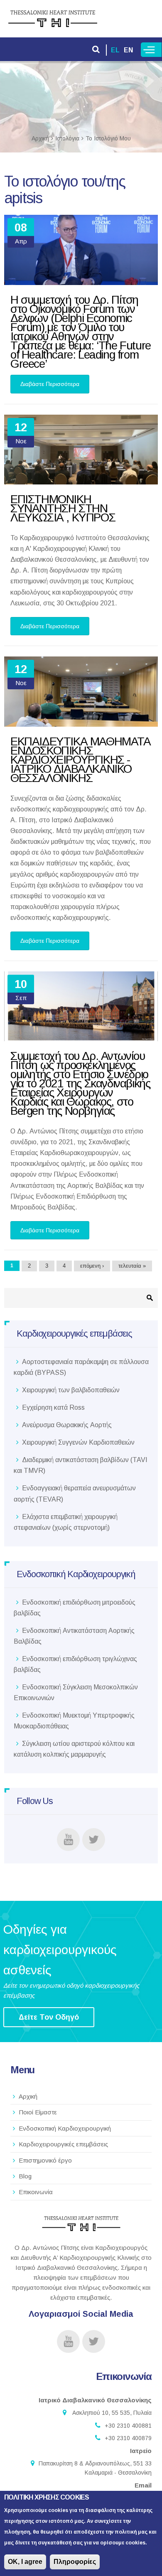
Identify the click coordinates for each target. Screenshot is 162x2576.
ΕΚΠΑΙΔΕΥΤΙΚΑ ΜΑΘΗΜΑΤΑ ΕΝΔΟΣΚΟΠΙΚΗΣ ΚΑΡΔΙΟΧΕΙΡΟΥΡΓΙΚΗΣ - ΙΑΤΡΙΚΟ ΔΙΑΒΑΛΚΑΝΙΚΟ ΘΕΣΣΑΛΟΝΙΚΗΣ (81, 760)
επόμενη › (92, 1266)
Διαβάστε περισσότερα (55, 387)
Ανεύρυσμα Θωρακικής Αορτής (67, 1425)
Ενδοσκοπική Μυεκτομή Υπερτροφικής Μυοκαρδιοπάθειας (74, 1721)
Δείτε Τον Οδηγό (49, 2017)
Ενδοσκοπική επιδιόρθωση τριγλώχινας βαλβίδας (75, 1664)
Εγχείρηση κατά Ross (53, 1407)
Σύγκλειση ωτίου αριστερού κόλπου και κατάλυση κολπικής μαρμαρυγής (74, 1749)
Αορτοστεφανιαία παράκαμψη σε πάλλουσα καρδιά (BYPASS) (81, 1367)
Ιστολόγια (67, 138)
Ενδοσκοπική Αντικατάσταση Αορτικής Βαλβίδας (74, 1636)
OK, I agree (25, 2562)
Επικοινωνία (36, 2192)
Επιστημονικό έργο (45, 2160)
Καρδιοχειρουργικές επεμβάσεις (63, 2144)
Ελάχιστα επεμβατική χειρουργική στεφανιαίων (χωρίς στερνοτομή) (66, 1522)
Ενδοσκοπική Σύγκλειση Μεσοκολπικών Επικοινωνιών (76, 1692)
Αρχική (40, 138)
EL (115, 50)
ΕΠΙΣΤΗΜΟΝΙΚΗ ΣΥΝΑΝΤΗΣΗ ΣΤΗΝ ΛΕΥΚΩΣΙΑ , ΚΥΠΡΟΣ (63, 508)
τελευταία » (132, 1266)
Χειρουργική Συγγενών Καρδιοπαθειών (78, 1442)
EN (128, 50)
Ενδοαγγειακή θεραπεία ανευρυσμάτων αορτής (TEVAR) (75, 1493)
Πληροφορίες (75, 2562)
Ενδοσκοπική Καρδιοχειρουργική (65, 2128)
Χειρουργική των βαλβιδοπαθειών (71, 1390)
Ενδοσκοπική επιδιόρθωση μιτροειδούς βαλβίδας (75, 1608)
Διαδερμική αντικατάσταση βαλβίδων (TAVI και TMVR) (81, 1465)
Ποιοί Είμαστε (38, 2112)
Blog (25, 2176)
